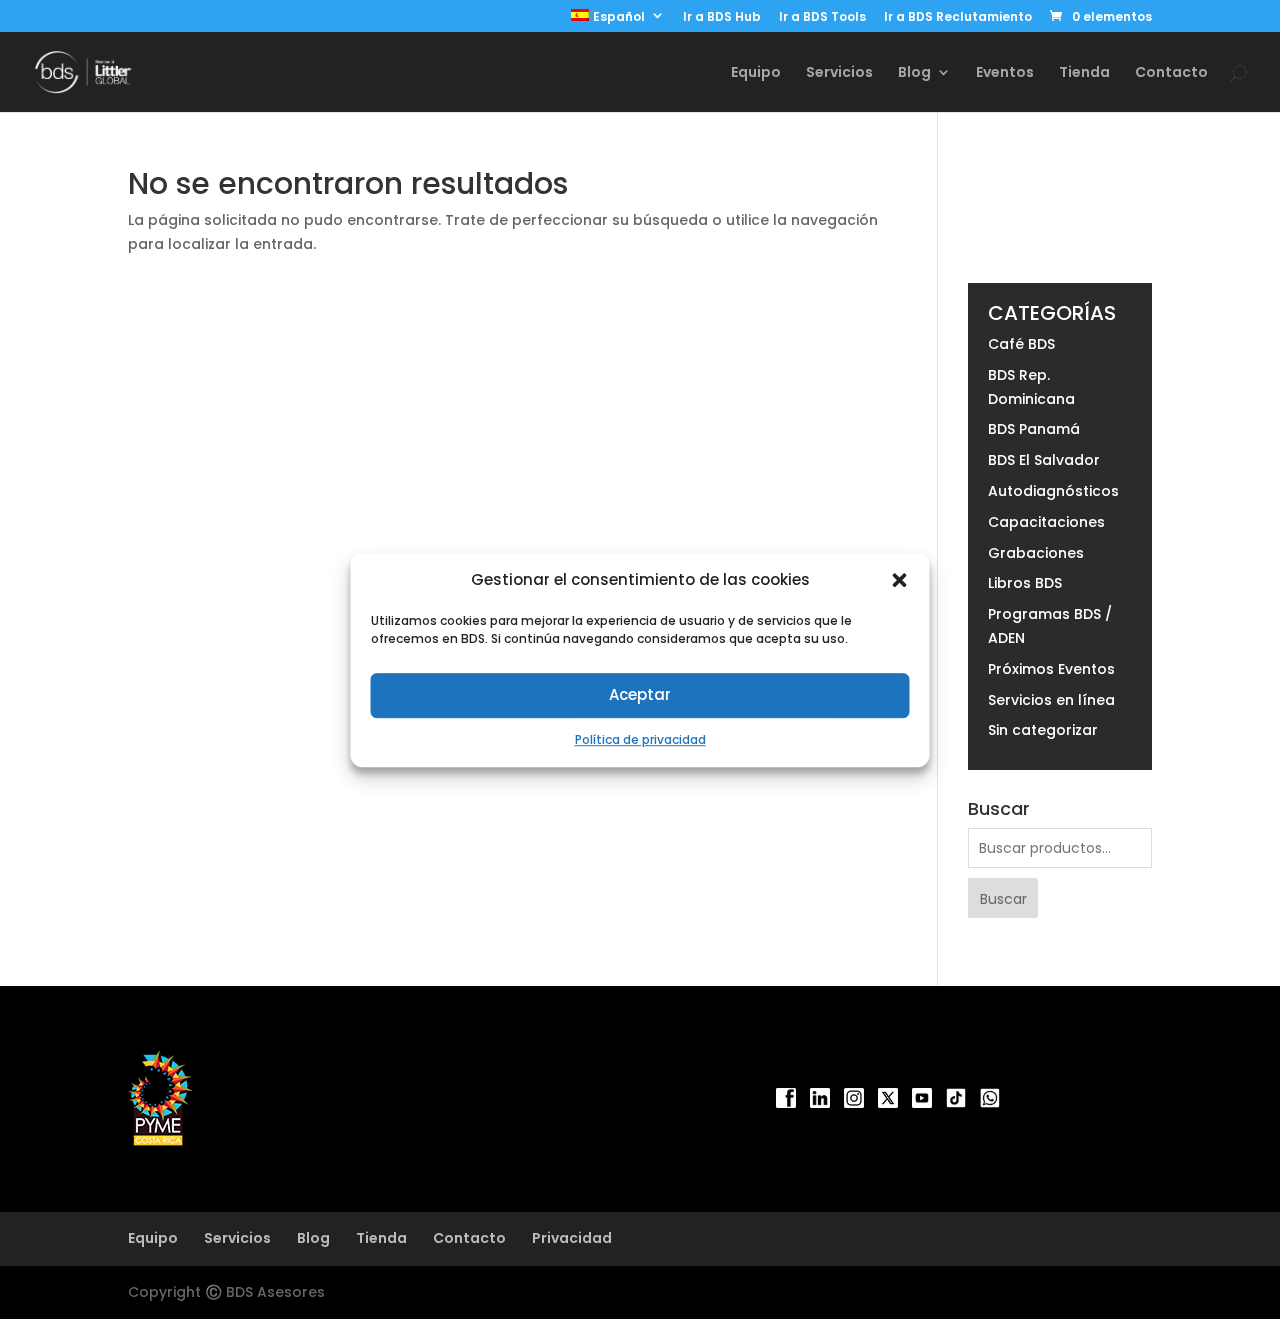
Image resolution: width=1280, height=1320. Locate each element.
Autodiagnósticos (1053, 491)
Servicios (839, 73)
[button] (900, 580)
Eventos (1005, 73)
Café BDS (1021, 344)
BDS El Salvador (1044, 460)
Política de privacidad (640, 739)
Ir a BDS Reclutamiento (958, 18)
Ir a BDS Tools (822, 18)
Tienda (1084, 73)
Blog (313, 1238)
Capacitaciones (1046, 522)
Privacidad (572, 1238)
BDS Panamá (1034, 429)
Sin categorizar (1043, 730)
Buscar (1003, 899)
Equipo (756, 73)
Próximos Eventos (1051, 669)
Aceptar (640, 695)
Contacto (1171, 73)
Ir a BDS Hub (722, 18)
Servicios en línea (1051, 700)
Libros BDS (1025, 583)
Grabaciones (1036, 553)
